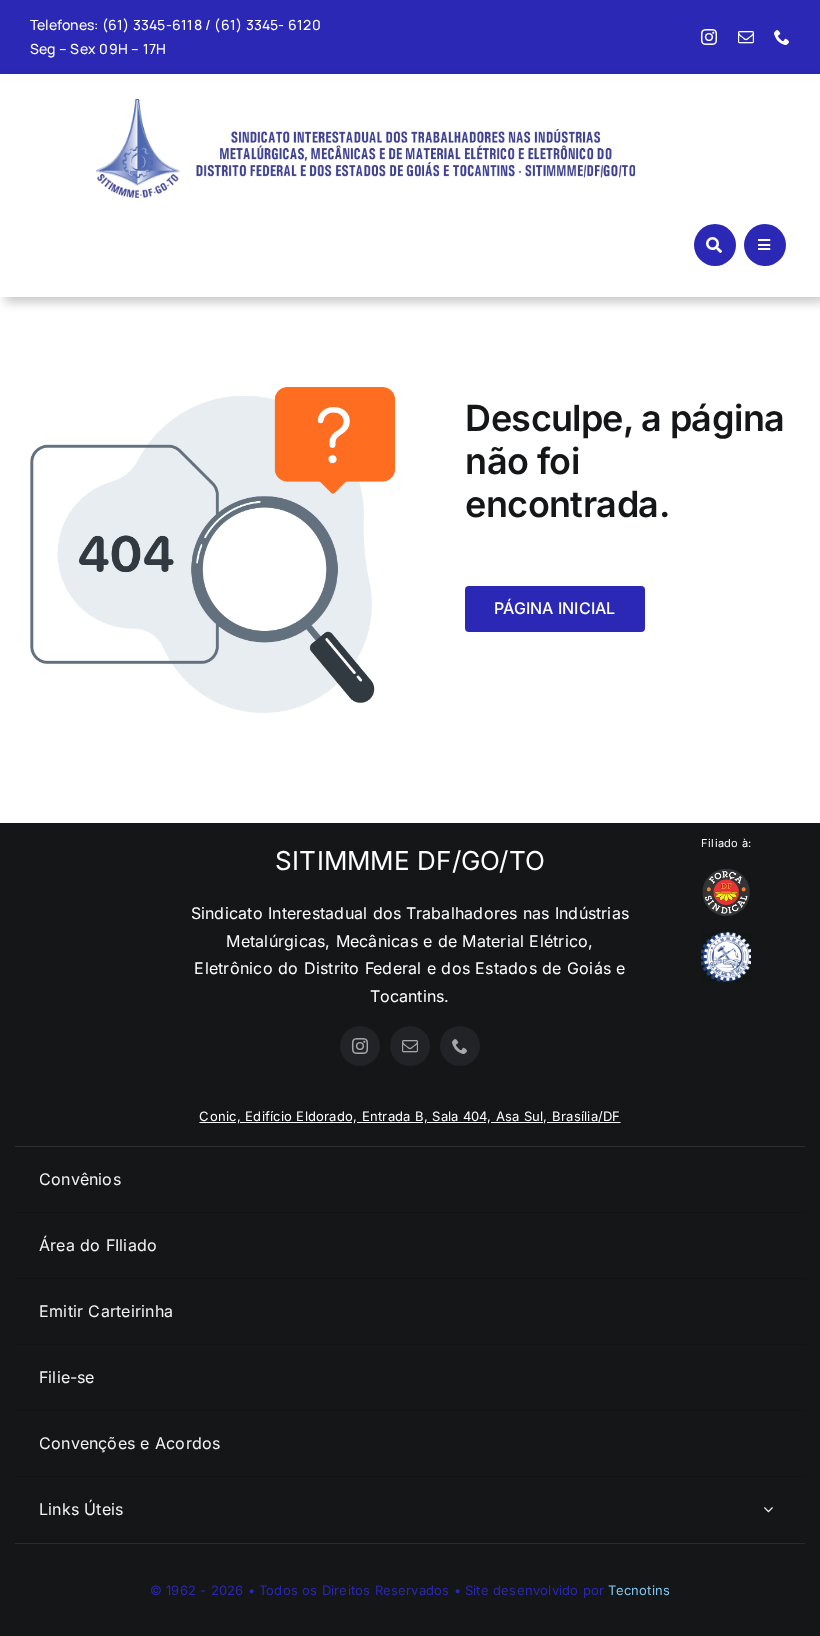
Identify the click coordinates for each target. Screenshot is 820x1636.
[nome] (414, 123)
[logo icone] (138, 107)
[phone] (782, 37)
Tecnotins (639, 1590)
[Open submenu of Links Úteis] (768, 1509)
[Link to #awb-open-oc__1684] (765, 245)
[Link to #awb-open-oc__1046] (715, 245)
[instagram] (709, 37)
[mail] (746, 37)
